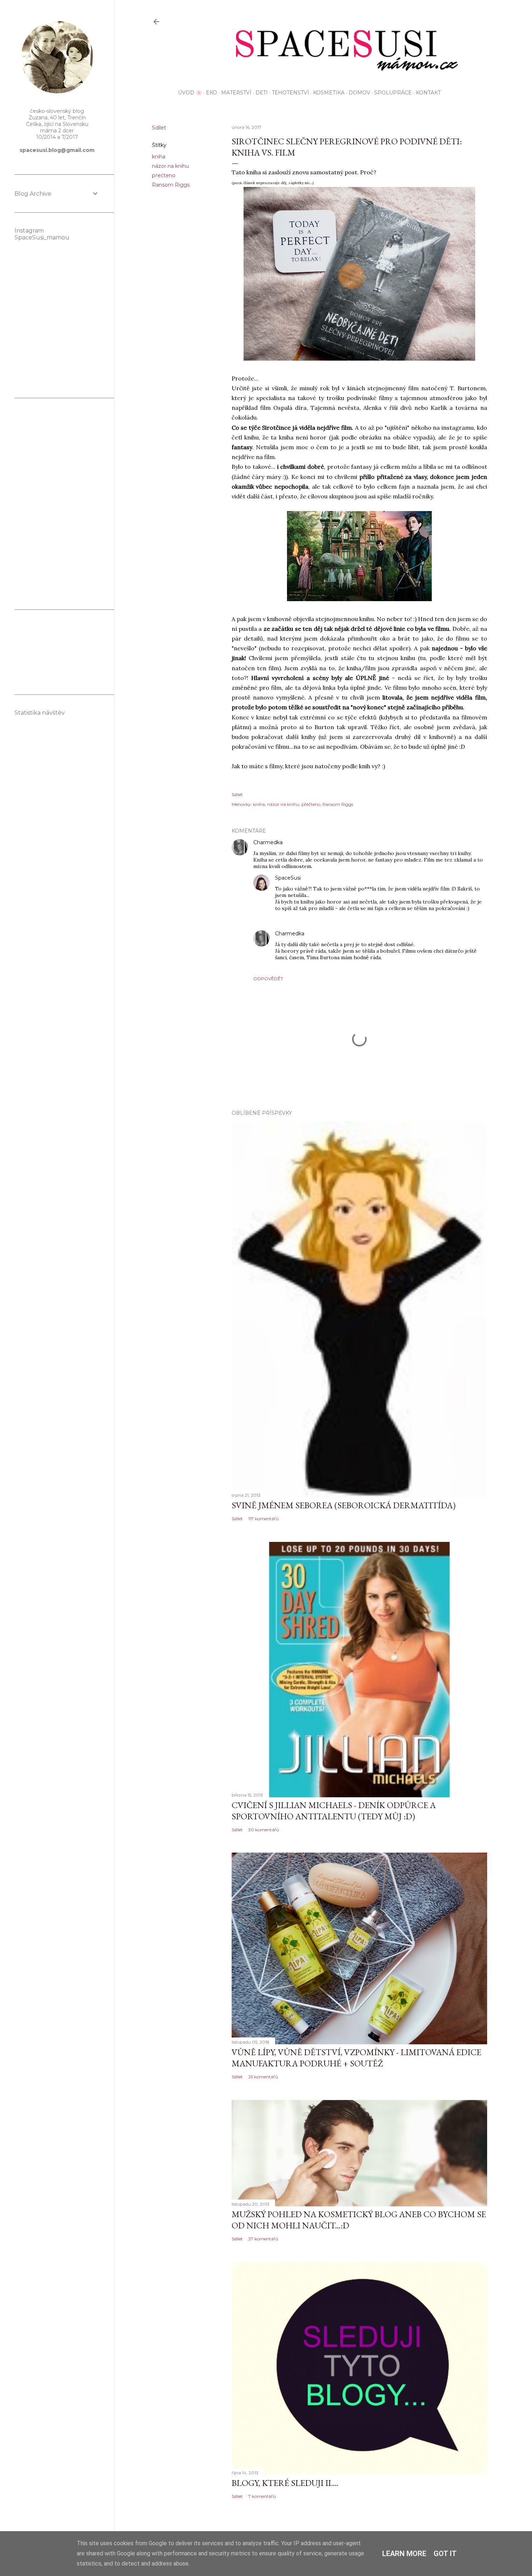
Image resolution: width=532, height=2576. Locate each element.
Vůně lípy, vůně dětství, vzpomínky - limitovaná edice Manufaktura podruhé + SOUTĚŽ (356, 2058)
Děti (262, 93)
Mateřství (236, 93)
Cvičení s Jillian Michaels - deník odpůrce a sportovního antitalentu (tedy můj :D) (334, 1811)
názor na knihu (170, 166)
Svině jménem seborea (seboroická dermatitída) (344, 1505)
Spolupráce (393, 93)
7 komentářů (262, 2496)
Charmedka (268, 842)
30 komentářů (264, 1830)
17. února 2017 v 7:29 (307, 843)
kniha (159, 157)
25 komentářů (263, 2077)
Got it (445, 2554)
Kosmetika (329, 93)
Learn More (404, 2554)
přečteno (164, 175)
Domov (359, 93)
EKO (212, 93)
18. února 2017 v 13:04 (330, 934)
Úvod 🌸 (190, 93)
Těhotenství (290, 93)
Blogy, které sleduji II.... (285, 2483)
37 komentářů (263, 2239)
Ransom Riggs (171, 185)
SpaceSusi (288, 878)
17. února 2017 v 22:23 (326, 878)
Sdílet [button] (159, 128)
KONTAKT (428, 93)
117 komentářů (263, 1519)
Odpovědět (268, 979)
